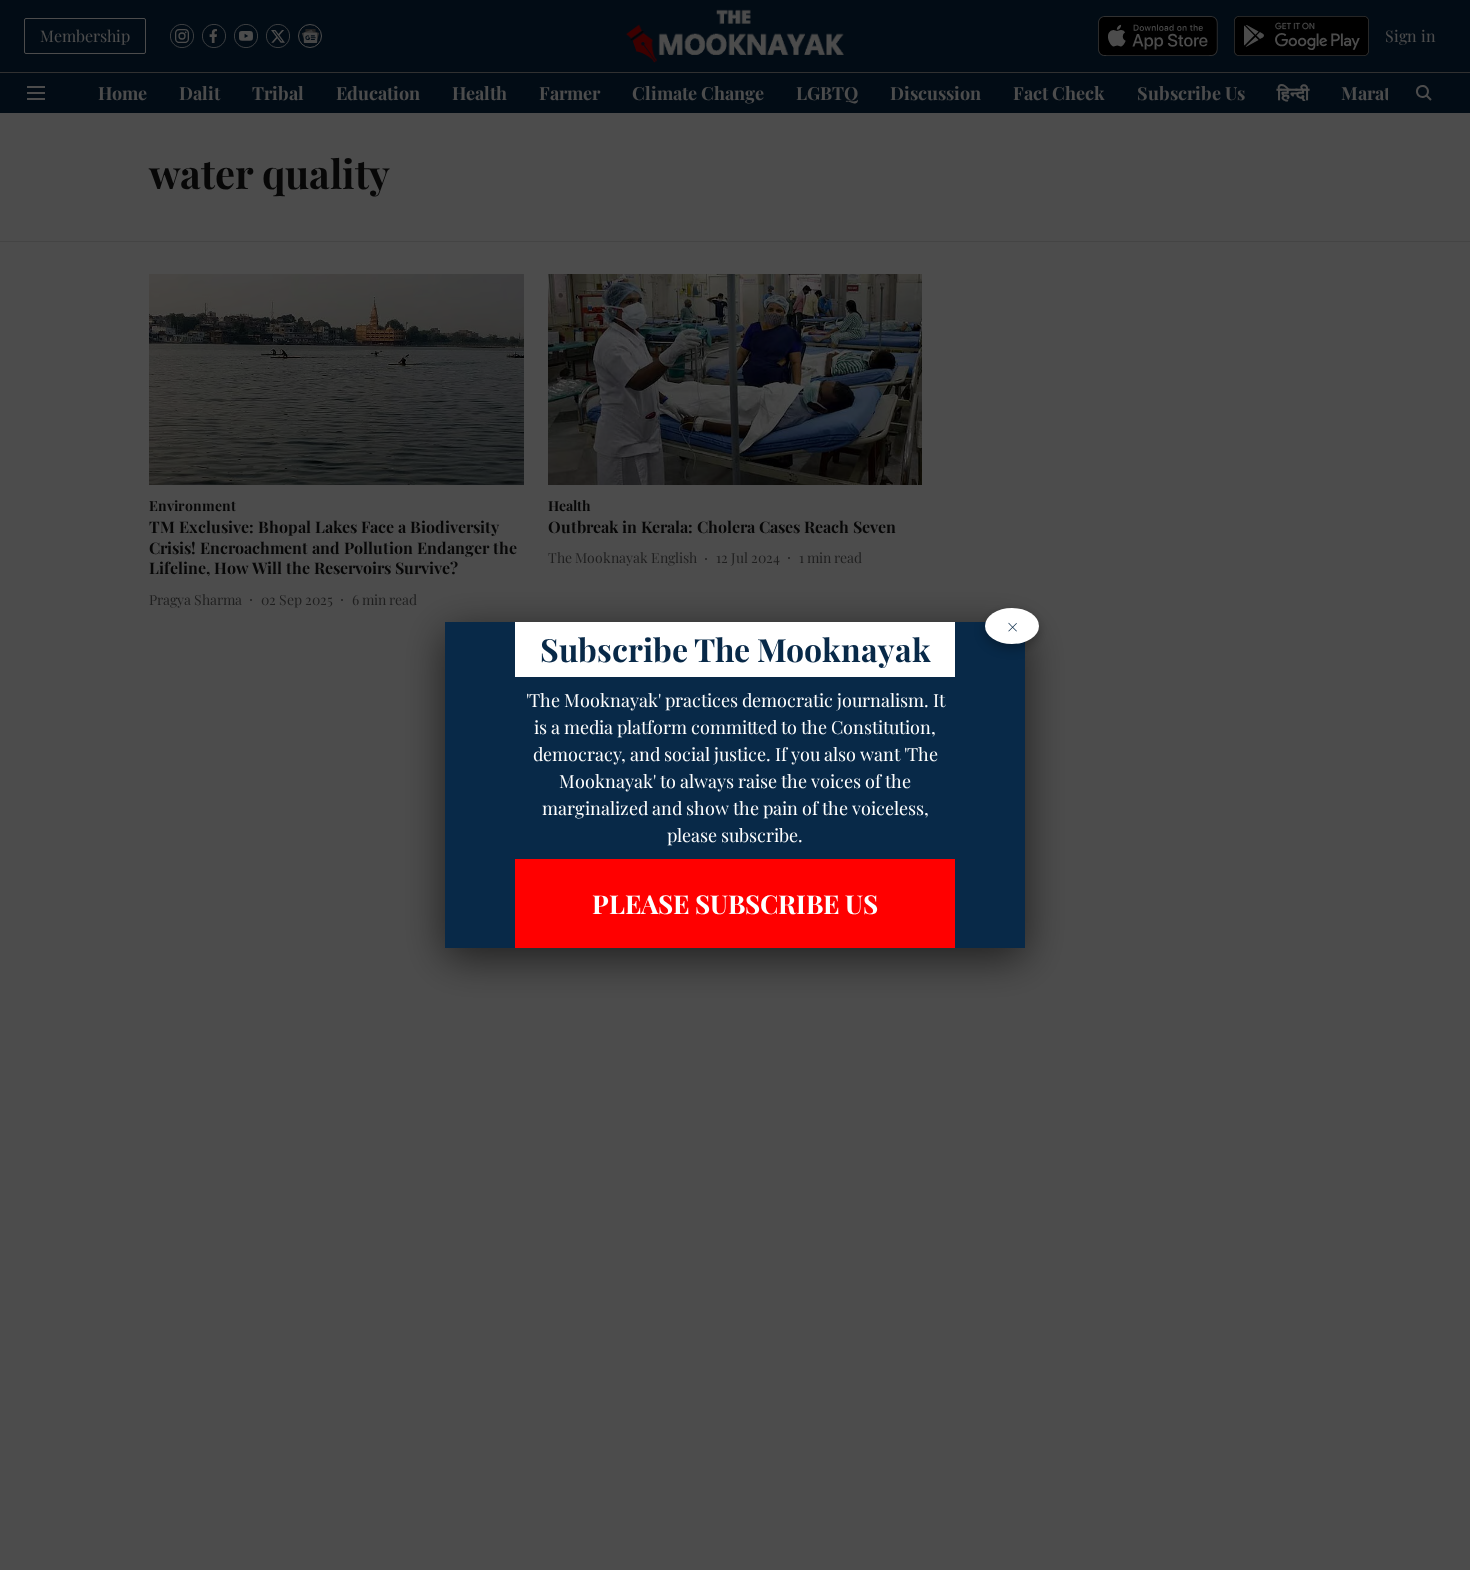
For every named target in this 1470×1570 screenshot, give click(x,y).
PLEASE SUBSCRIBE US (735, 903)
